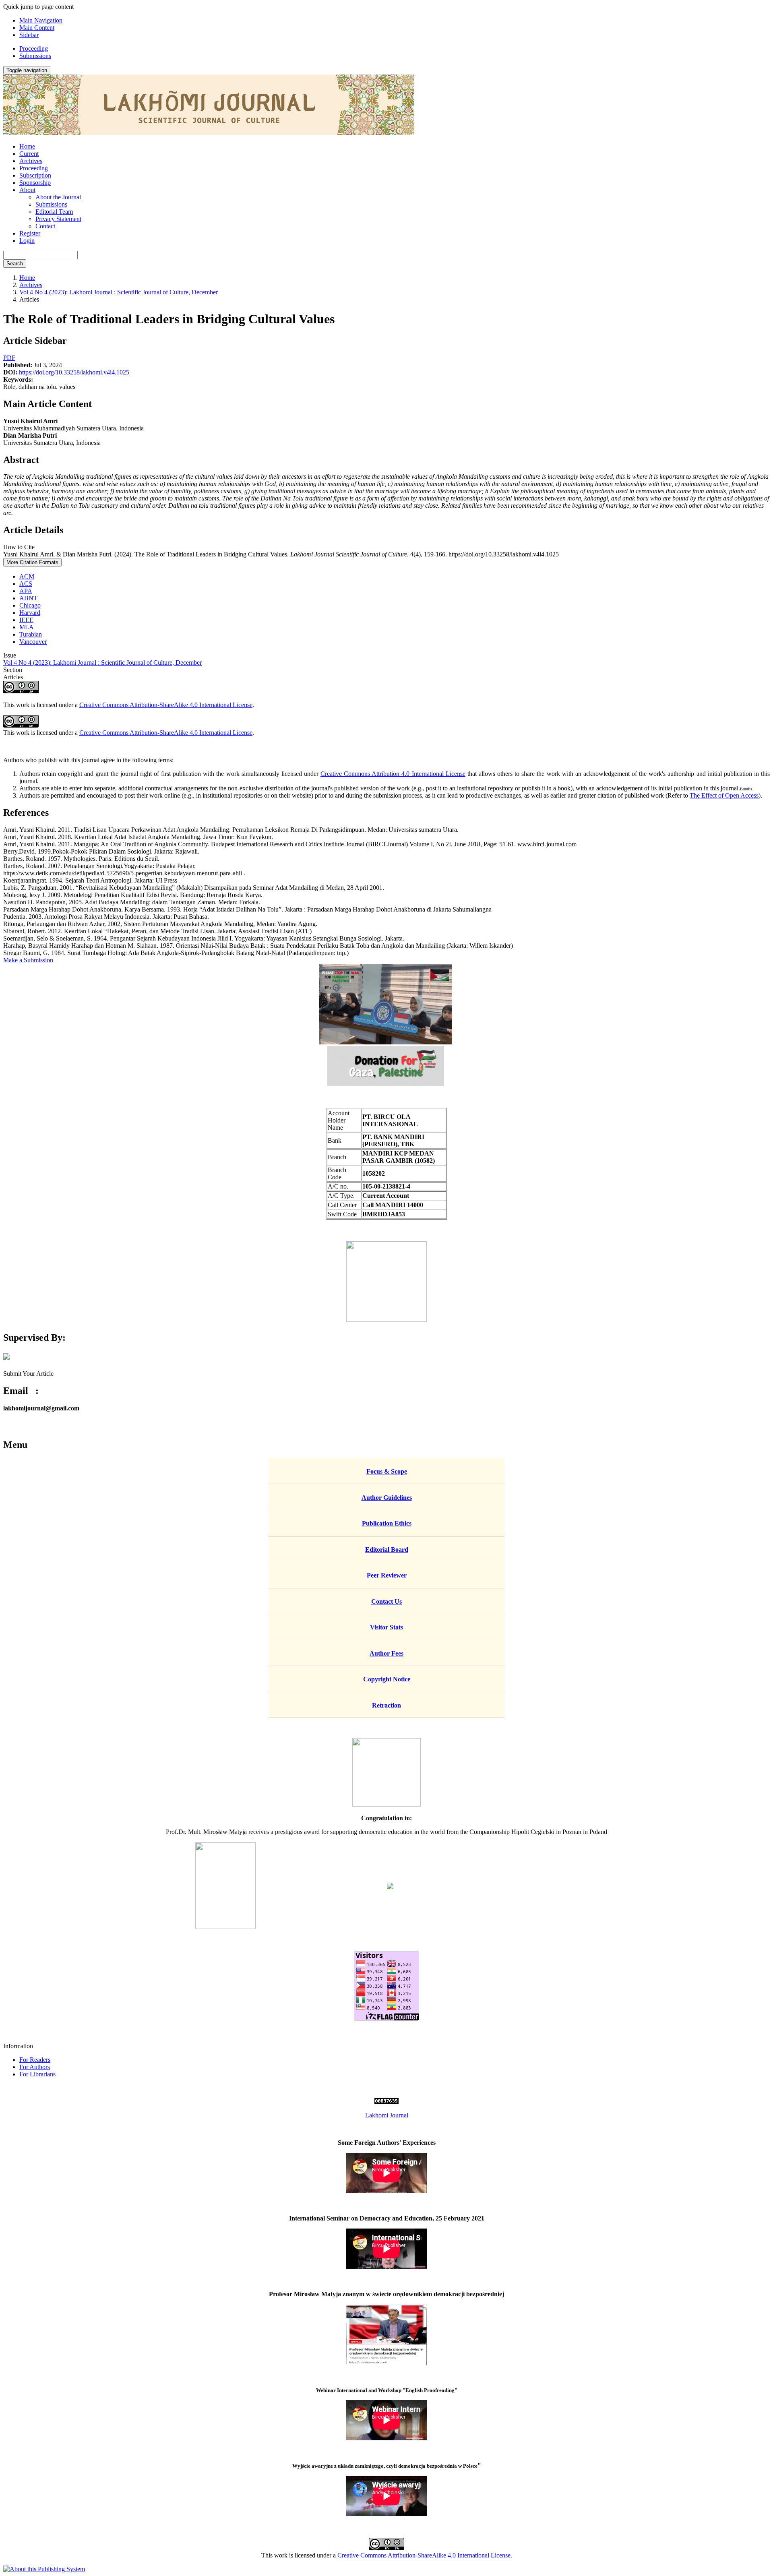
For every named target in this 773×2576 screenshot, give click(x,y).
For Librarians (37, 2074)
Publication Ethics (387, 1523)
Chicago (30, 605)
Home (27, 146)
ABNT (28, 598)
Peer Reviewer (387, 1575)
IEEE (26, 620)
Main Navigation (41, 20)
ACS (26, 584)
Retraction (386, 1705)
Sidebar (29, 35)
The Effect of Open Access (724, 795)
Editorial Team (54, 212)
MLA (27, 627)
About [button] (27, 190)
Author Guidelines (387, 1498)
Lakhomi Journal (387, 2115)
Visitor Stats (386, 1627)
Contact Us (386, 1601)
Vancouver (33, 642)
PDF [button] (9, 358)
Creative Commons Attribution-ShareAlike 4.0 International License (166, 705)
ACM (27, 576)
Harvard (30, 613)
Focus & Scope (387, 1471)
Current (29, 154)
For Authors (35, 2067)
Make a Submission (28, 960)
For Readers (35, 2060)
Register (30, 233)
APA (26, 591)
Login (27, 241)
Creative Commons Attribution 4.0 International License (393, 774)
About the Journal (58, 197)
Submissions (35, 56)
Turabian (31, 634)
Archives (31, 161)
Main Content (37, 28)
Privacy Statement (58, 219)
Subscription (35, 175)
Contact (45, 226)
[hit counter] (386, 2102)
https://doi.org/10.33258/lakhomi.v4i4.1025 (74, 372)
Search (15, 264)
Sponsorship (35, 183)
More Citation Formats (32, 562)
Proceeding (34, 49)
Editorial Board (387, 1550)
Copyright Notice (387, 1679)
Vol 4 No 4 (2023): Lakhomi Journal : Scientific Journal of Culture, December (119, 292)
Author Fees (386, 1653)
